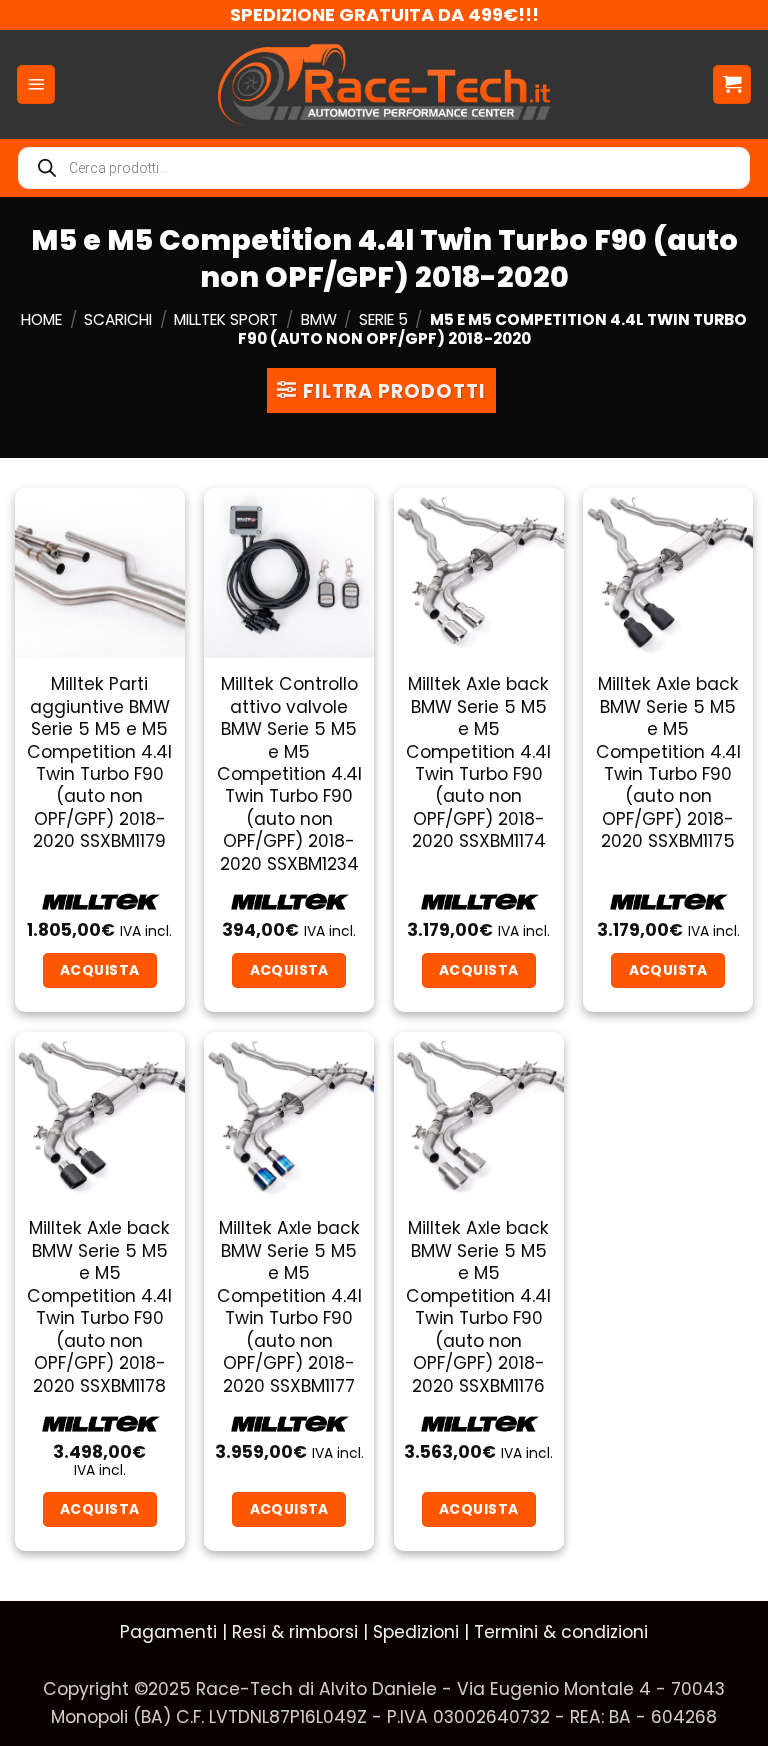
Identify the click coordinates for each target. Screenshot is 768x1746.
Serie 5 (383, 319)
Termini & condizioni (561, 1632)
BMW (319, 319)
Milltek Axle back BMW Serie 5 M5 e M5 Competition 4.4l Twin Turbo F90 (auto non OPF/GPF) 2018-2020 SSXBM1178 (99, 1307)
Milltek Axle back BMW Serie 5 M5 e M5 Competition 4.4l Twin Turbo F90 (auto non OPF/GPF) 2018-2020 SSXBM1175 (668, 763)
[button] (36, 84)
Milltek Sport (226, 319)
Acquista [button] (99, 970)
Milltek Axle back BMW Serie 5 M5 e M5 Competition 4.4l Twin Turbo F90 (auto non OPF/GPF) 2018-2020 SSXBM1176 (478, 1307)
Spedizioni (416, 1632)
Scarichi (118, 319)
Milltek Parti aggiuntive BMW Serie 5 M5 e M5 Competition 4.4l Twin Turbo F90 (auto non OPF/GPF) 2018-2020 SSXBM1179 (99, 763)
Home (41, 319)
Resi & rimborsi (295, 1632)
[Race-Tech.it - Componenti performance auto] (384, 84)
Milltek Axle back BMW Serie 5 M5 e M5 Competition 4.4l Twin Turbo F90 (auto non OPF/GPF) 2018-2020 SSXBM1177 (289, 1307)
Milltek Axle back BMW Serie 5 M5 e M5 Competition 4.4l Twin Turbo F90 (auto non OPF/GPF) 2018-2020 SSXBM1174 (478, 763)
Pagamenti (168, 1632)
